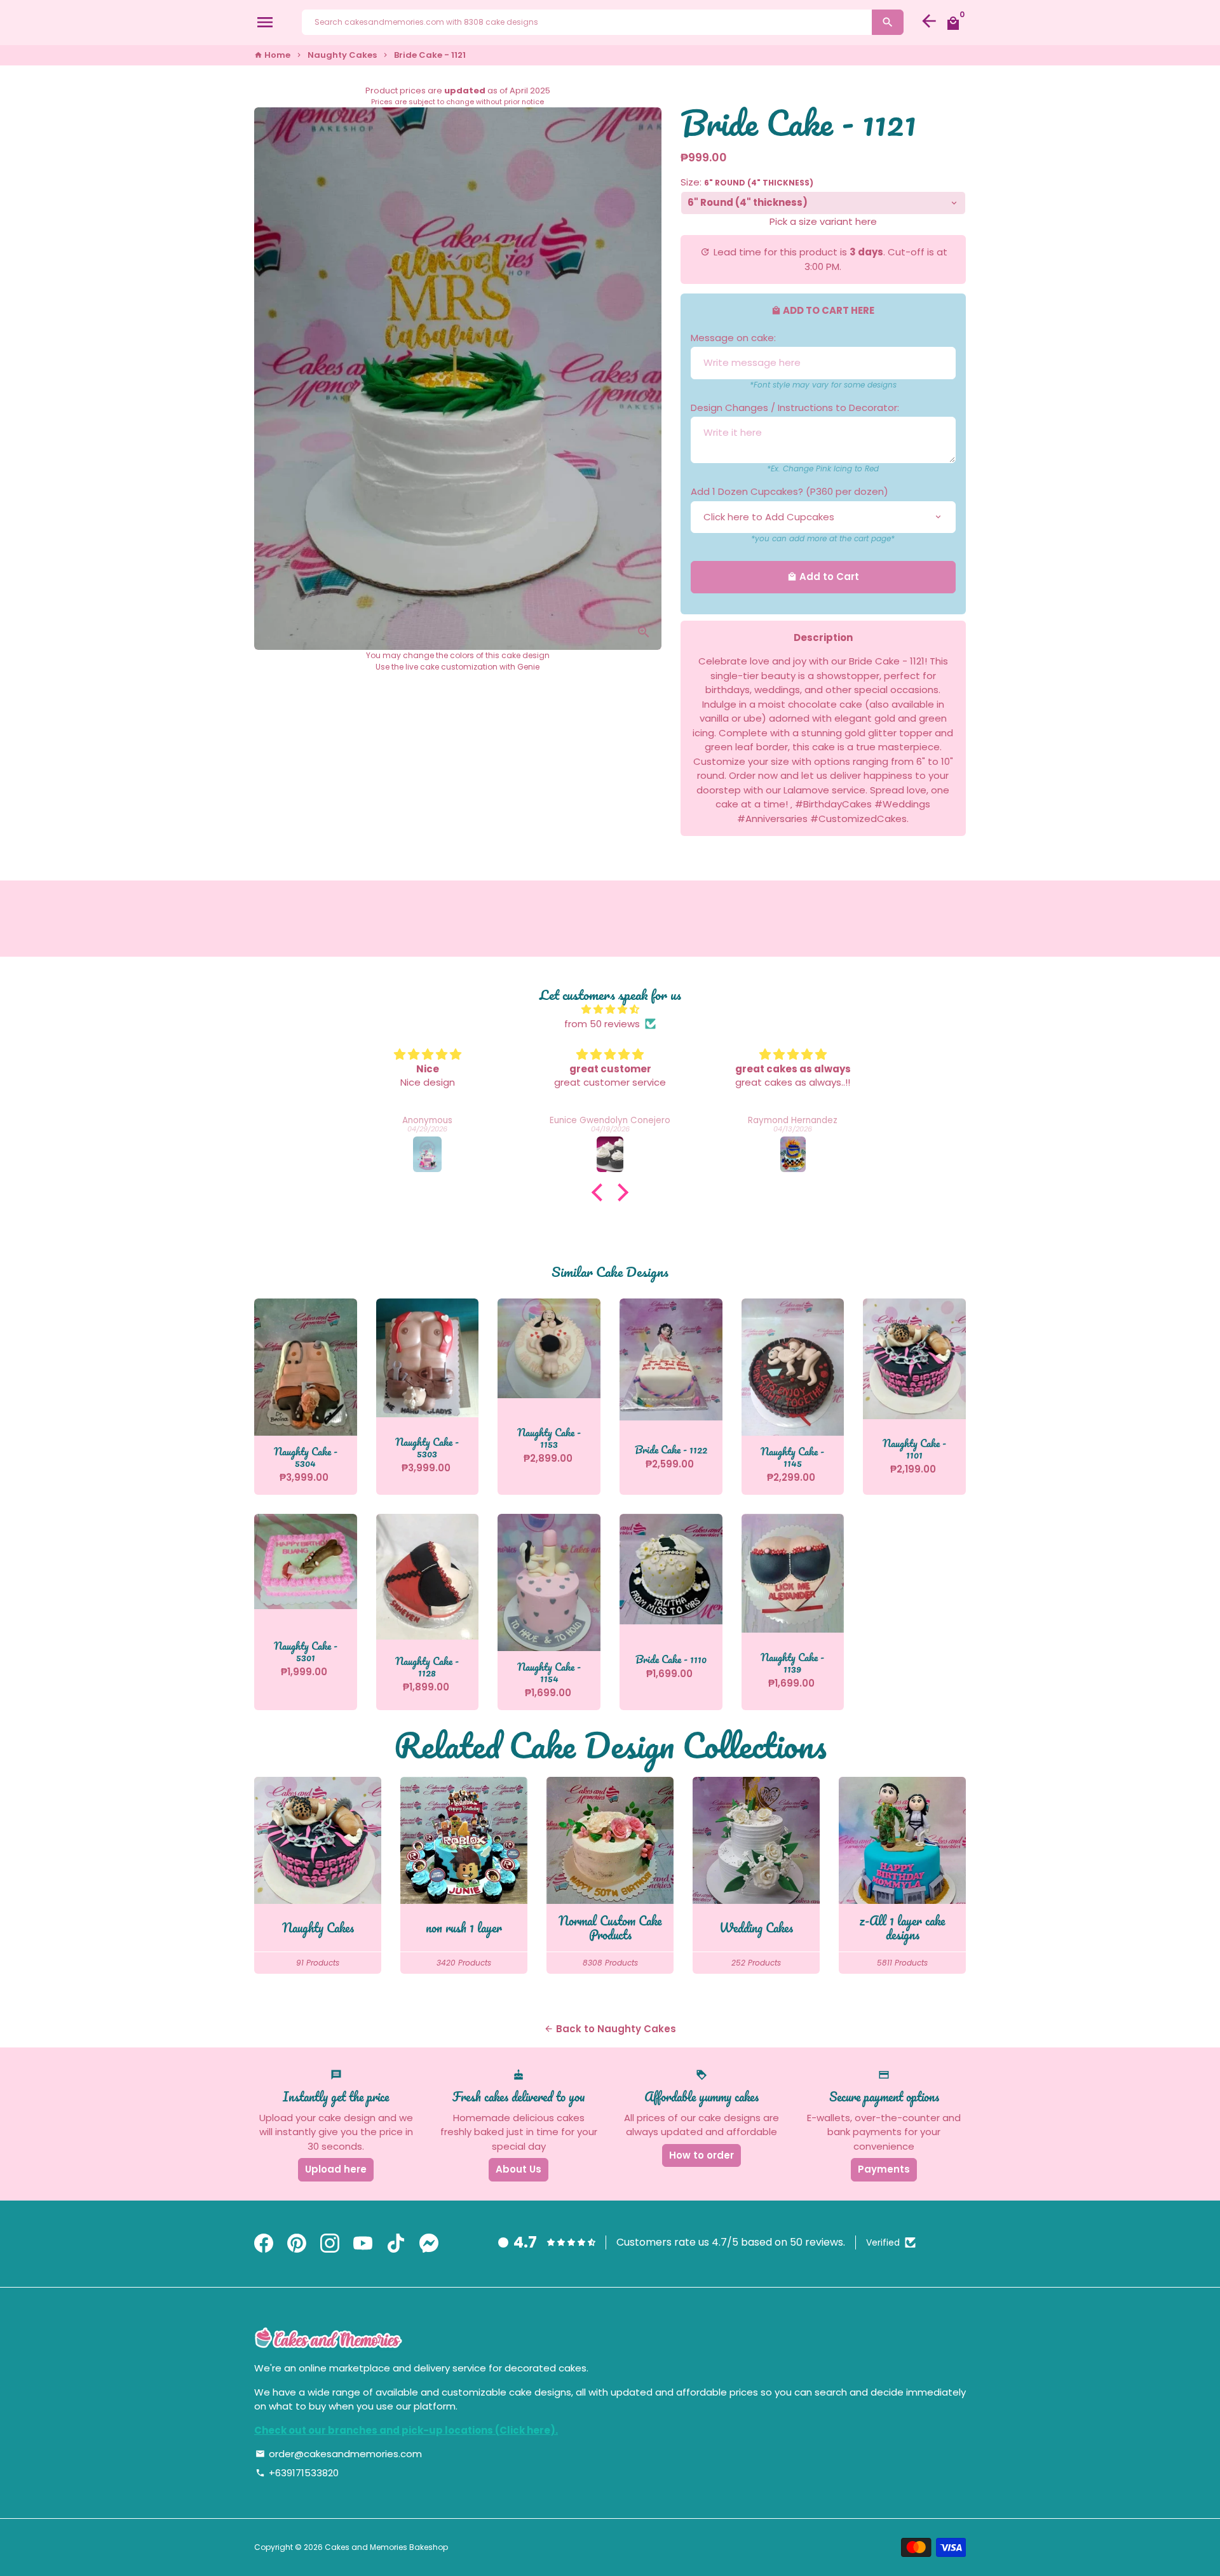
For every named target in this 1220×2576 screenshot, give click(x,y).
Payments (884, 2169)
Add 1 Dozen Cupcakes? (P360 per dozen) (790, 491)
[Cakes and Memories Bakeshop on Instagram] (330, 2244)
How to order (701, 2155)
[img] (610, 1010)
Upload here (336, 2169)
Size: (747, 182)
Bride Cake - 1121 (430, 55)
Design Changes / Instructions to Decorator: (795, 408)
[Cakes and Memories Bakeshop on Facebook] (264, 2244)
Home (272, 55)
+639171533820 (297, 2473)
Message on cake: (733, 338)
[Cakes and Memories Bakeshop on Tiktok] (396, 2244)
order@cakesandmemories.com (339, 2454)
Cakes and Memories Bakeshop (386, 2547)
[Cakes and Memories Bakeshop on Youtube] (363, 2244)
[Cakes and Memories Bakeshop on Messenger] (429, 2244)
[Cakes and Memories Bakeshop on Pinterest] (297, 2244)
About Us (518, 2169)
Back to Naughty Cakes (610, 2029)
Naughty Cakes (342, 55)
